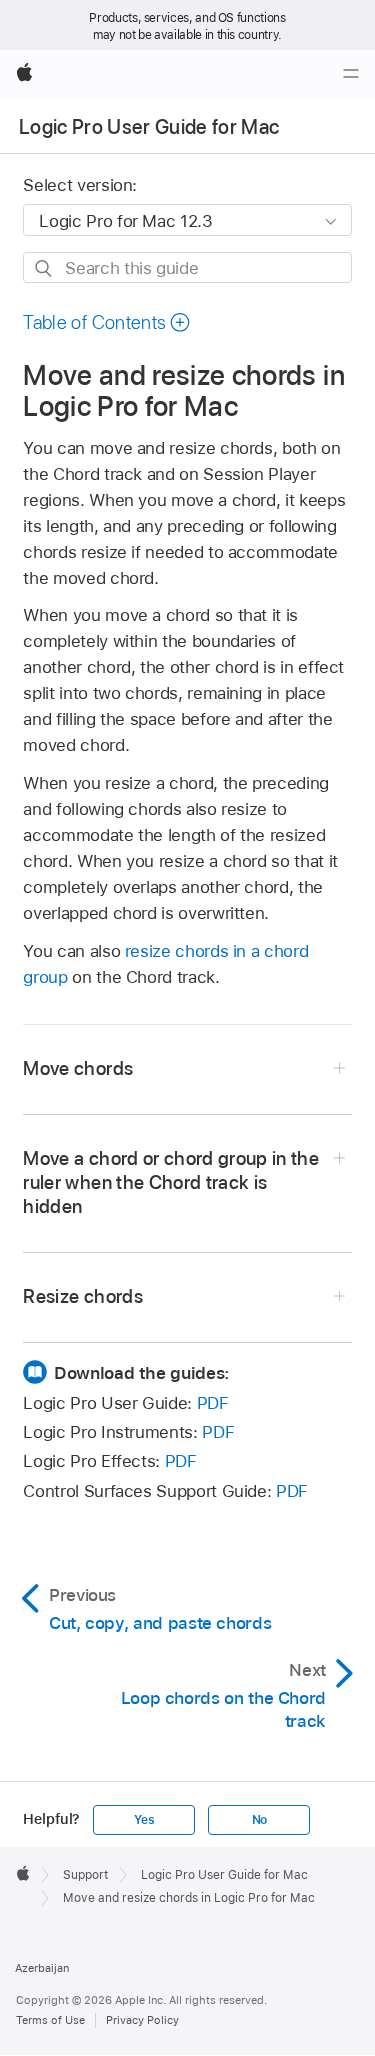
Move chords (78, 1068)
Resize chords (82, 1296)
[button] (107, 322)
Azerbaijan (42, 1968)
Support (85, 1875)
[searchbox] (187, 267)
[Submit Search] (44, 268)
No (260, 1820)
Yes (144, 1820)
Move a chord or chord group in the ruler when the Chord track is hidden (171, 1182)
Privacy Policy (142, 2020)
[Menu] (351, 74)
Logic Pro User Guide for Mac (149, 127)
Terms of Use (50, 2020)
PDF (213, 1403)
